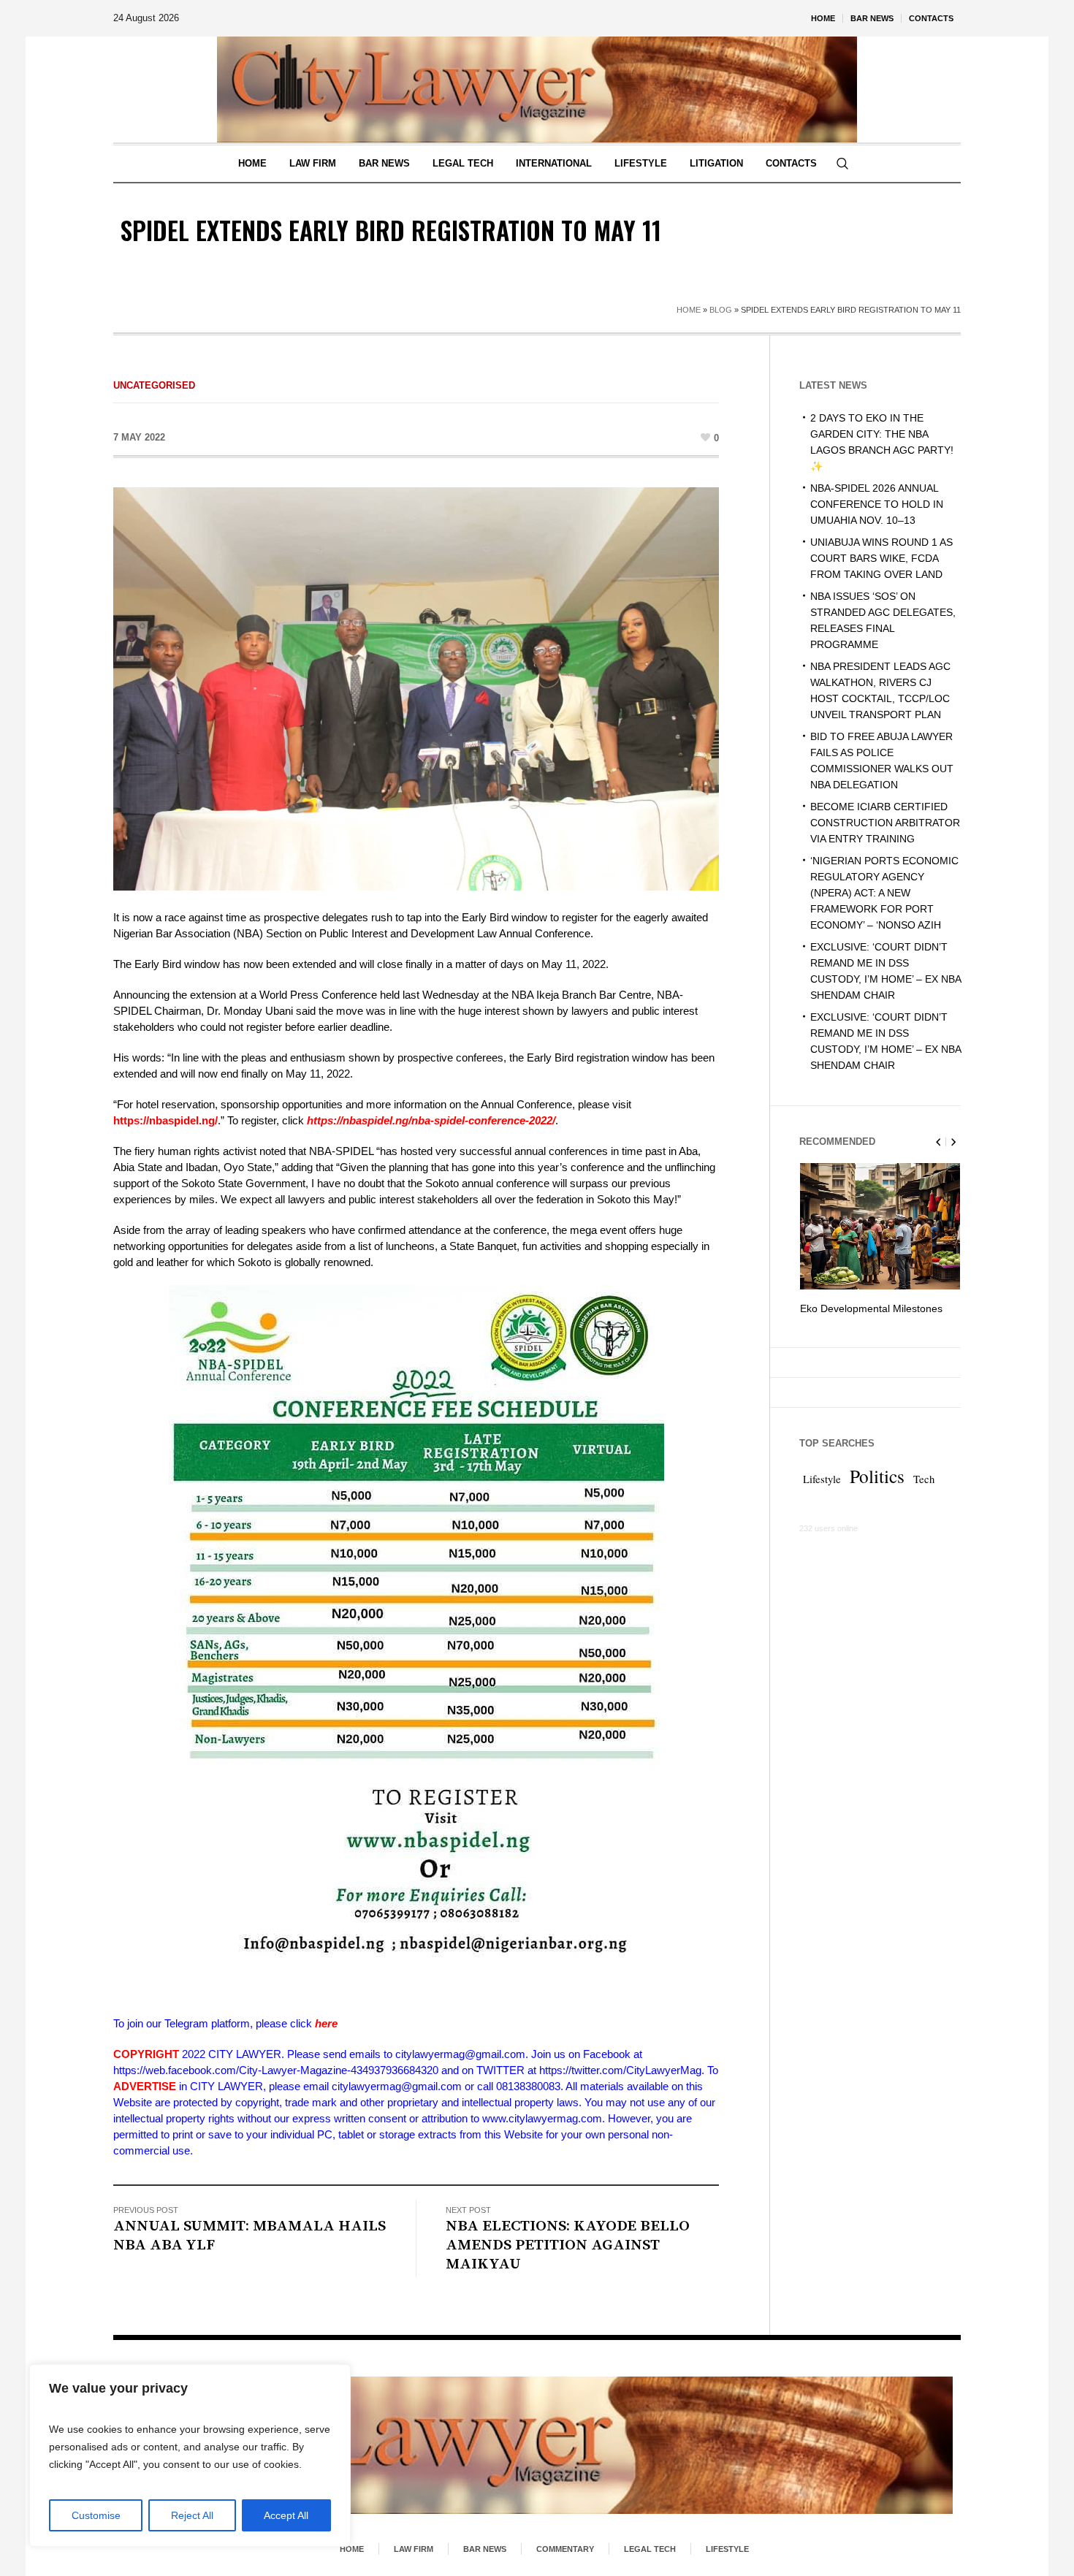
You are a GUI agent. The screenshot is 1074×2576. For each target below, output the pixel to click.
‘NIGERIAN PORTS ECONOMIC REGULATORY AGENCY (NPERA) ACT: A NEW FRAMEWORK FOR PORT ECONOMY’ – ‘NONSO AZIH (884, 893)
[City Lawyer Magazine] (537, 2445)
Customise (96, 2515)
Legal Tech (650, 2549)
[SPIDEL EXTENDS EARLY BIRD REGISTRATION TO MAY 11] (416, 688)
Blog (721, 310)
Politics (877, 1492)
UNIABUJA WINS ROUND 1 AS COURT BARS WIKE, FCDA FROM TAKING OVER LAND (881, 558)
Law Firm (414, 2549)
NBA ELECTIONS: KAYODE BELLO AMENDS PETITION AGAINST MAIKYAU (568, 2245)
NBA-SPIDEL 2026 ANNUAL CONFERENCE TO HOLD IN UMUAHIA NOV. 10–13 (877, 504)
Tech (924, 1495)
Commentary (565, 2549)
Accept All (286, 2515)
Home (689, 310)
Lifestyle (822, 1495)
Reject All (192, 2515)
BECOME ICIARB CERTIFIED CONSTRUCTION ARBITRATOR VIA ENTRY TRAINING (885, 823)
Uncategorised (154, 385)
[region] (190, 2455)
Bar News (485, 2549)
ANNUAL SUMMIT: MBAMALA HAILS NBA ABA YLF (250, 2236)
